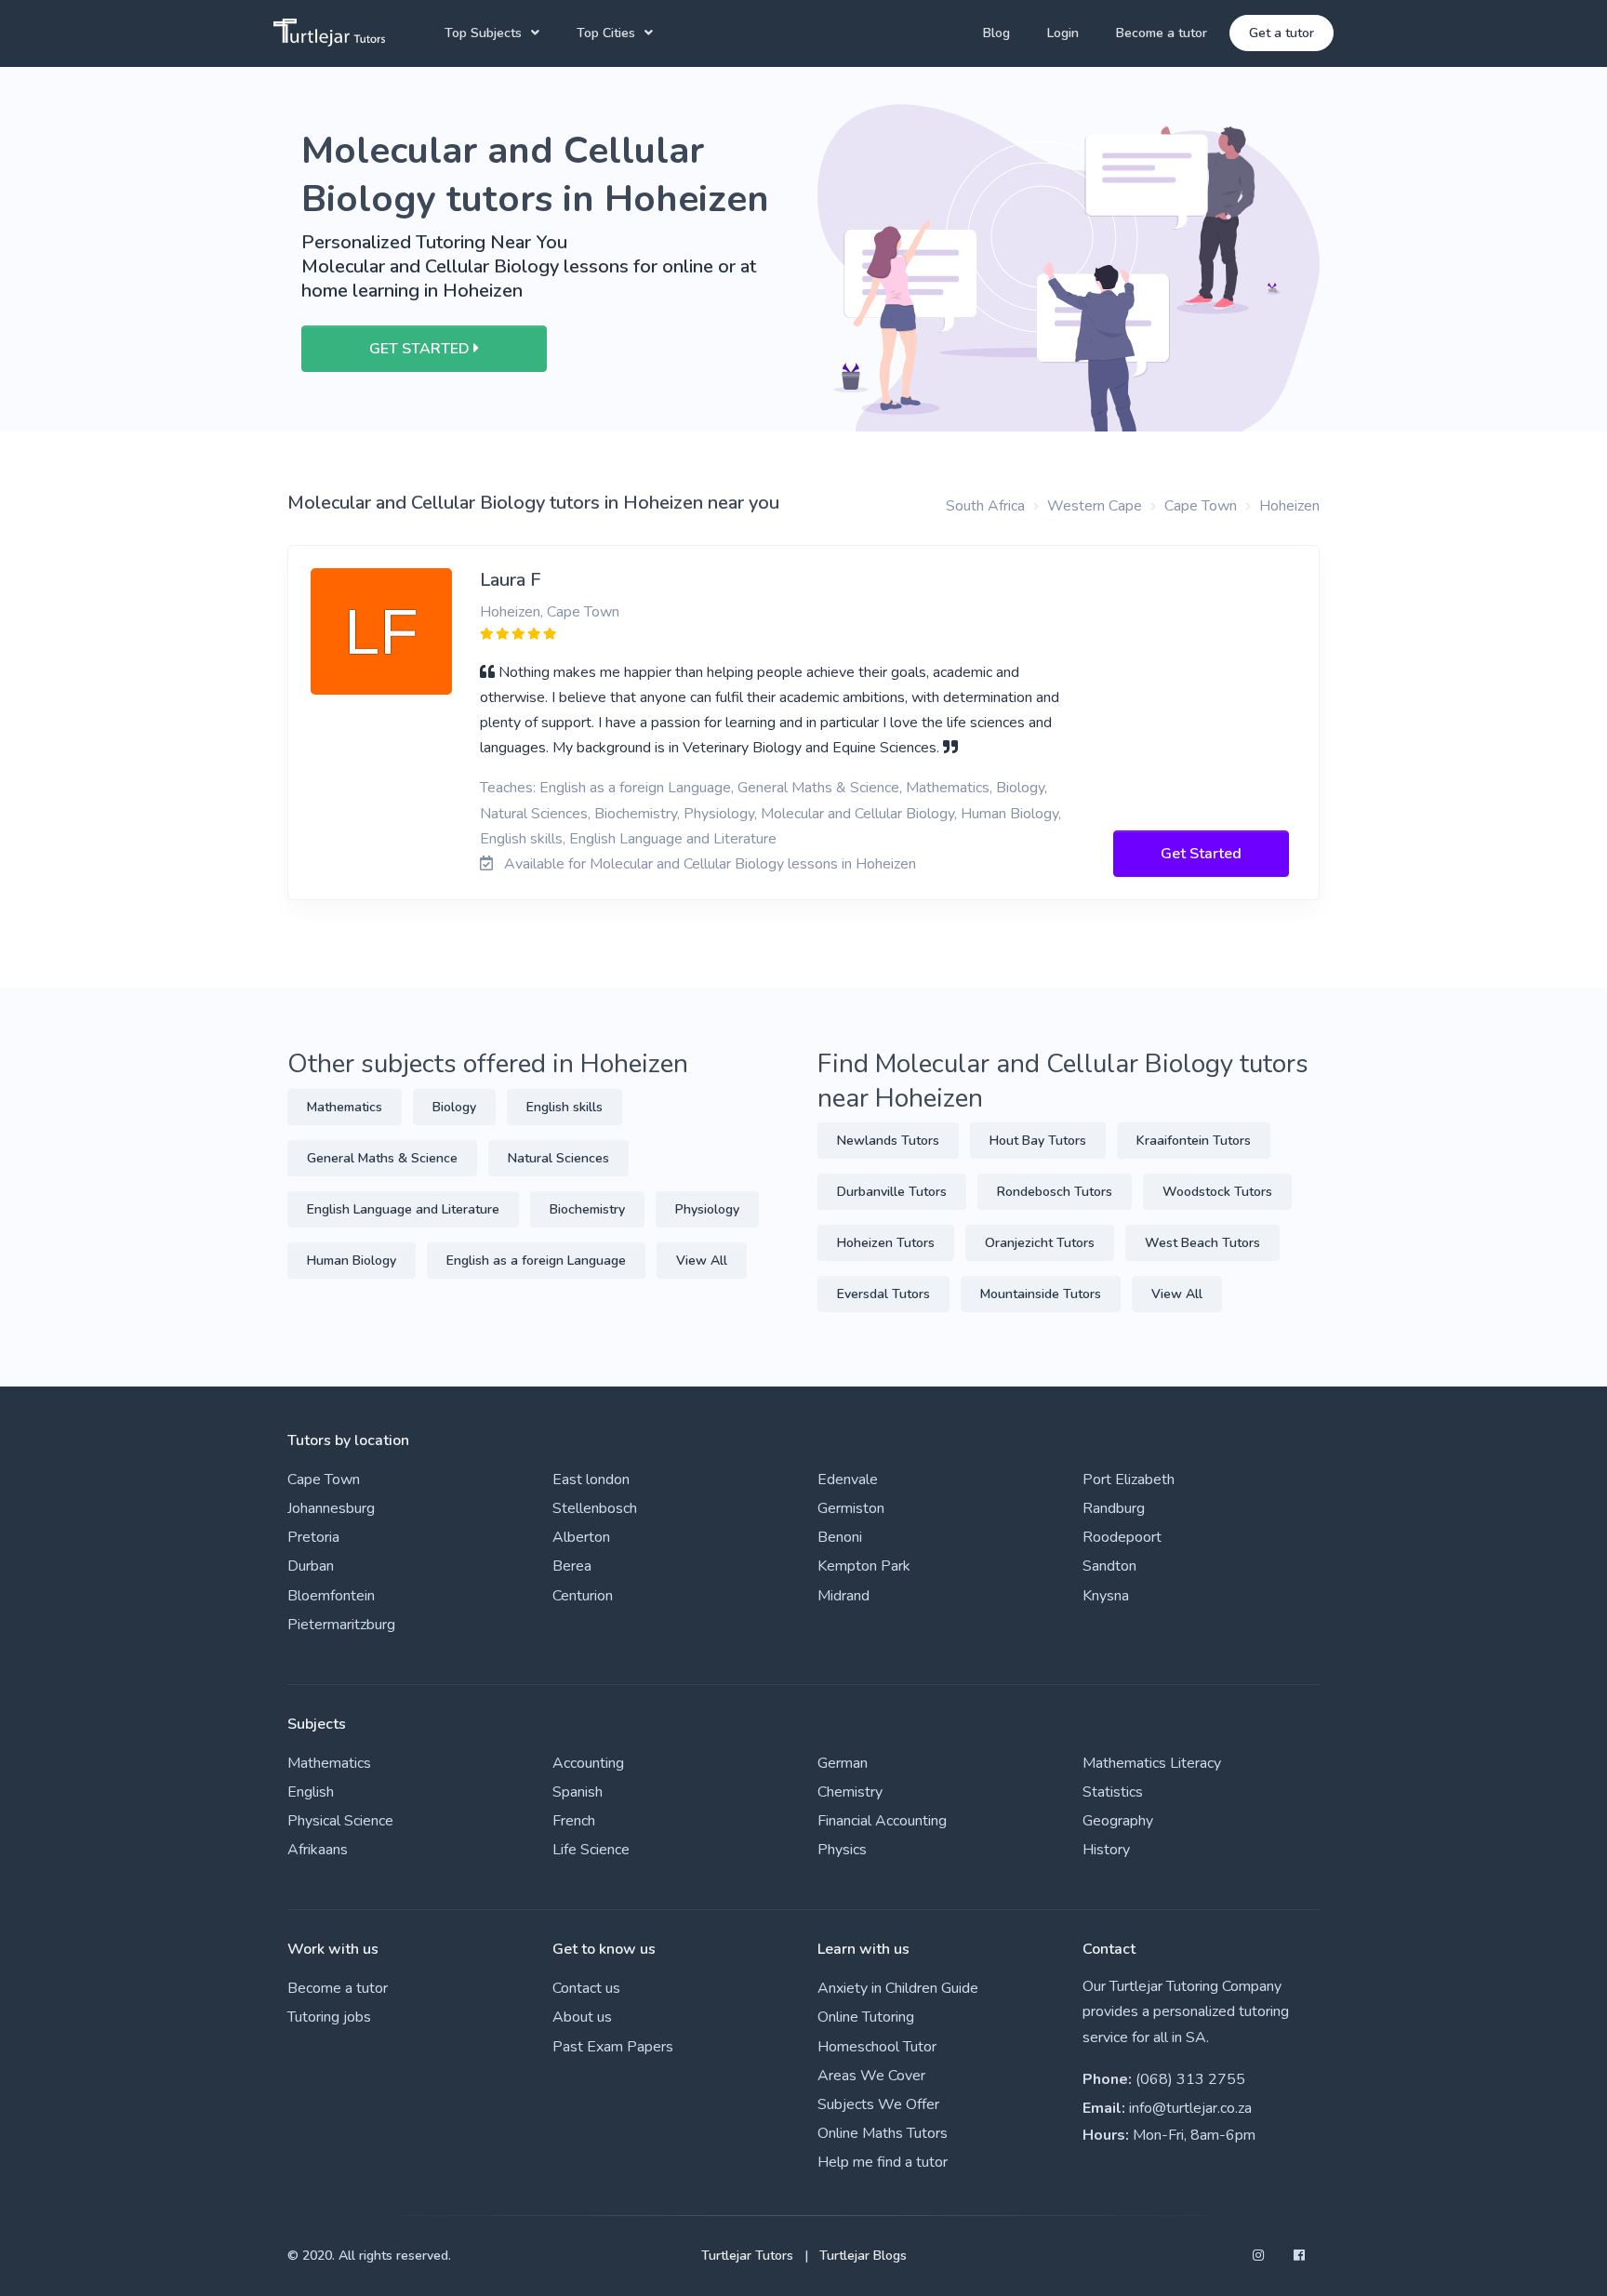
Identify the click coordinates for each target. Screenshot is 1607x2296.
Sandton (1109, 1566)
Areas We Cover (871, 2076)
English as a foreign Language (536, 1261)
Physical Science (340, 1821)
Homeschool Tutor (877, 2047)
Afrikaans (318, 1850)
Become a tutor (1162, 33)
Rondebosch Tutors (1055, 1192)
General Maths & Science (382, 1158)
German (843, 1763)
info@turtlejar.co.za (1190, 2108)
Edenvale (848, 1480)
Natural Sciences (558, 1158)
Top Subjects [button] (483, 33)
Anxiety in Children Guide (898, 1988)
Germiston (851, 1508)
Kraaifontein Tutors (1194, 1141)
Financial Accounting (882, 1821)
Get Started (1201, 854)
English (311, 1792)
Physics (842, 1850)
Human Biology (352, 1261)
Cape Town (1201, 506)
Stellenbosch (595, 1508)
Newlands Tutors (888, 1141)
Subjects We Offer (878, 2104)
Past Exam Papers (613, 2047)
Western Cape (1095, 506)
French (574, 1821)
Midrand (843, 1596)
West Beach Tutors (1202, 1243)
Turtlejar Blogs (863, 2256)
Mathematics (345, 1107)
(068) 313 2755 (1190, 2079)
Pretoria (313, 1537)
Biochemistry (587, 1209)
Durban (311, 1566)
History (1106, 1850)
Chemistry (850, 1792)
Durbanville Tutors (892, 1192)
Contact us (586, 1988)
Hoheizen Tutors (886, 1243)
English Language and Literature (403, 1209)
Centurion (583, 1596)
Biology (454, 1107)
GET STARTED (421, 349)
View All (702, 1261)
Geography (1118, 1821)
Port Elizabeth (1129, 1480)
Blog (996, 33)
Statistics (1113, 1792)
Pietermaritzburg (341, 1625)
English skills (564, 1107)
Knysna (1106, 1596)
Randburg (1114, 1508)
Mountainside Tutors (1041, 1294)
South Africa (985, 506)
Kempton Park (864, 1566)
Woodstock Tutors (1217, 1192)
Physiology (707, 1209)
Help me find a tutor (883, 2162)
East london (591, 1480)
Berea (572, 1566)
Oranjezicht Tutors (1040, 1243)
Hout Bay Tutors (1038, 1141)
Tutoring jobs (329, 2017)
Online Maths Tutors (883, 2133)
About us (582, 2017)
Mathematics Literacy (1152, 1763)
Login (1063, 33)
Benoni (840, 1537)
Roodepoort (1122, 1537)
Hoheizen (1289, 506)
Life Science (591, 1850)
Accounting (588, 1763)
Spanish (578, 1792)
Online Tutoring (866, 2017)
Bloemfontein (331, 1596)
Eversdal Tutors (883, 1294)
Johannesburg (331, 1508)
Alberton (581, 1537)
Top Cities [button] (606, 33)
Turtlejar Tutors (747, 2256)
